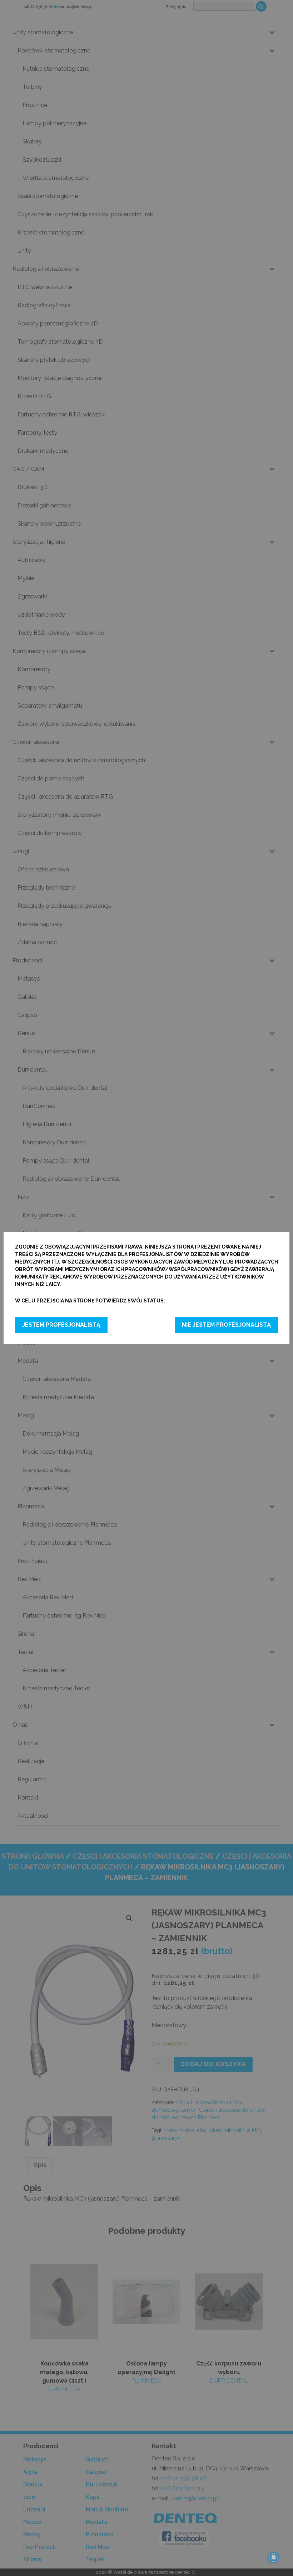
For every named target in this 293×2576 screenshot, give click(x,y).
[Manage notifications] (274, 2557)
